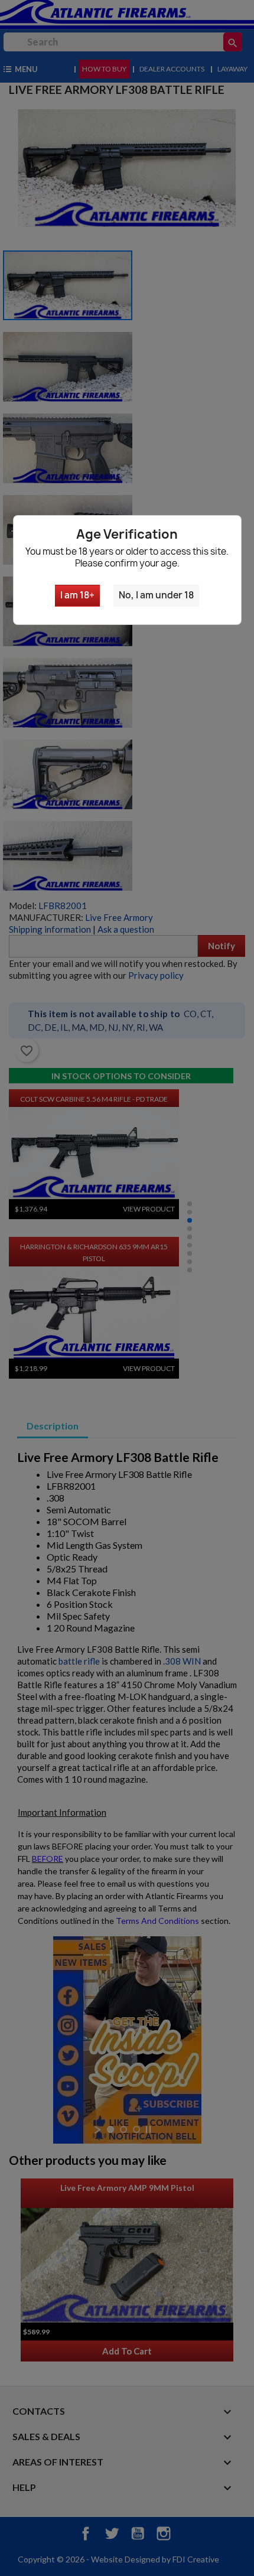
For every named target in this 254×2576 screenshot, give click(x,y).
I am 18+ (77, 595)
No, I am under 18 (156, 595)
